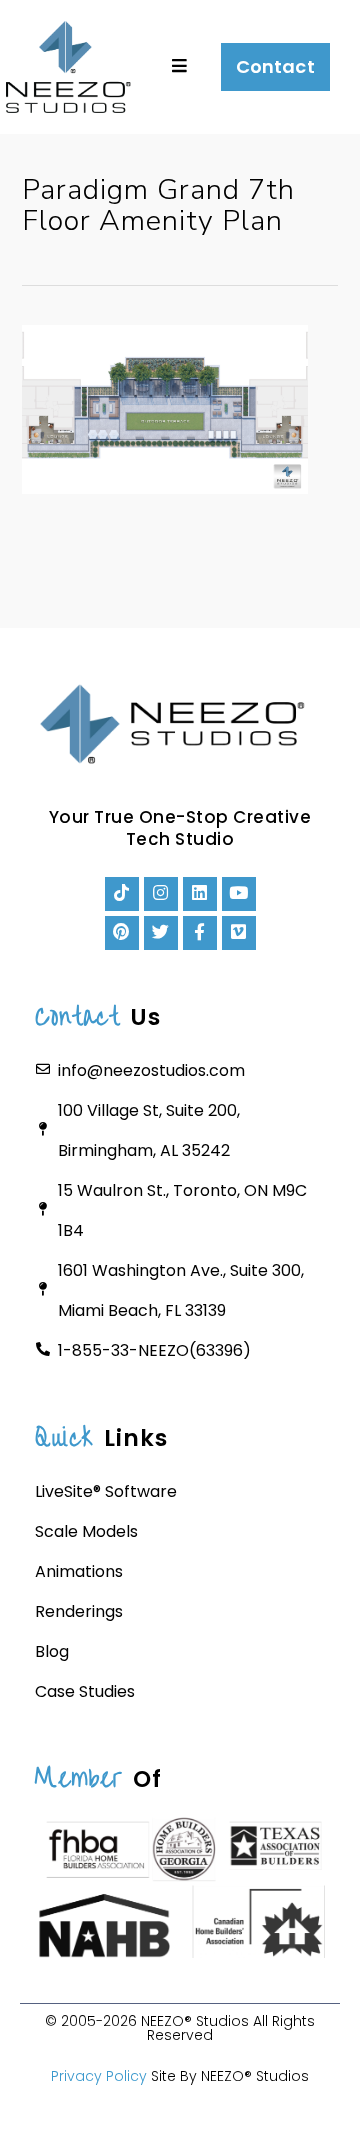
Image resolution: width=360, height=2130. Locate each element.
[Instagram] (161, 894)
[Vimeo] (239, 933)
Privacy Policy (99, 2076)
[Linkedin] (200, 894)
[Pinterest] (122, 933)
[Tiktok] (122, 894)
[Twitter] (161, 933)
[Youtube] (239, 894)
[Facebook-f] (200, 933)
